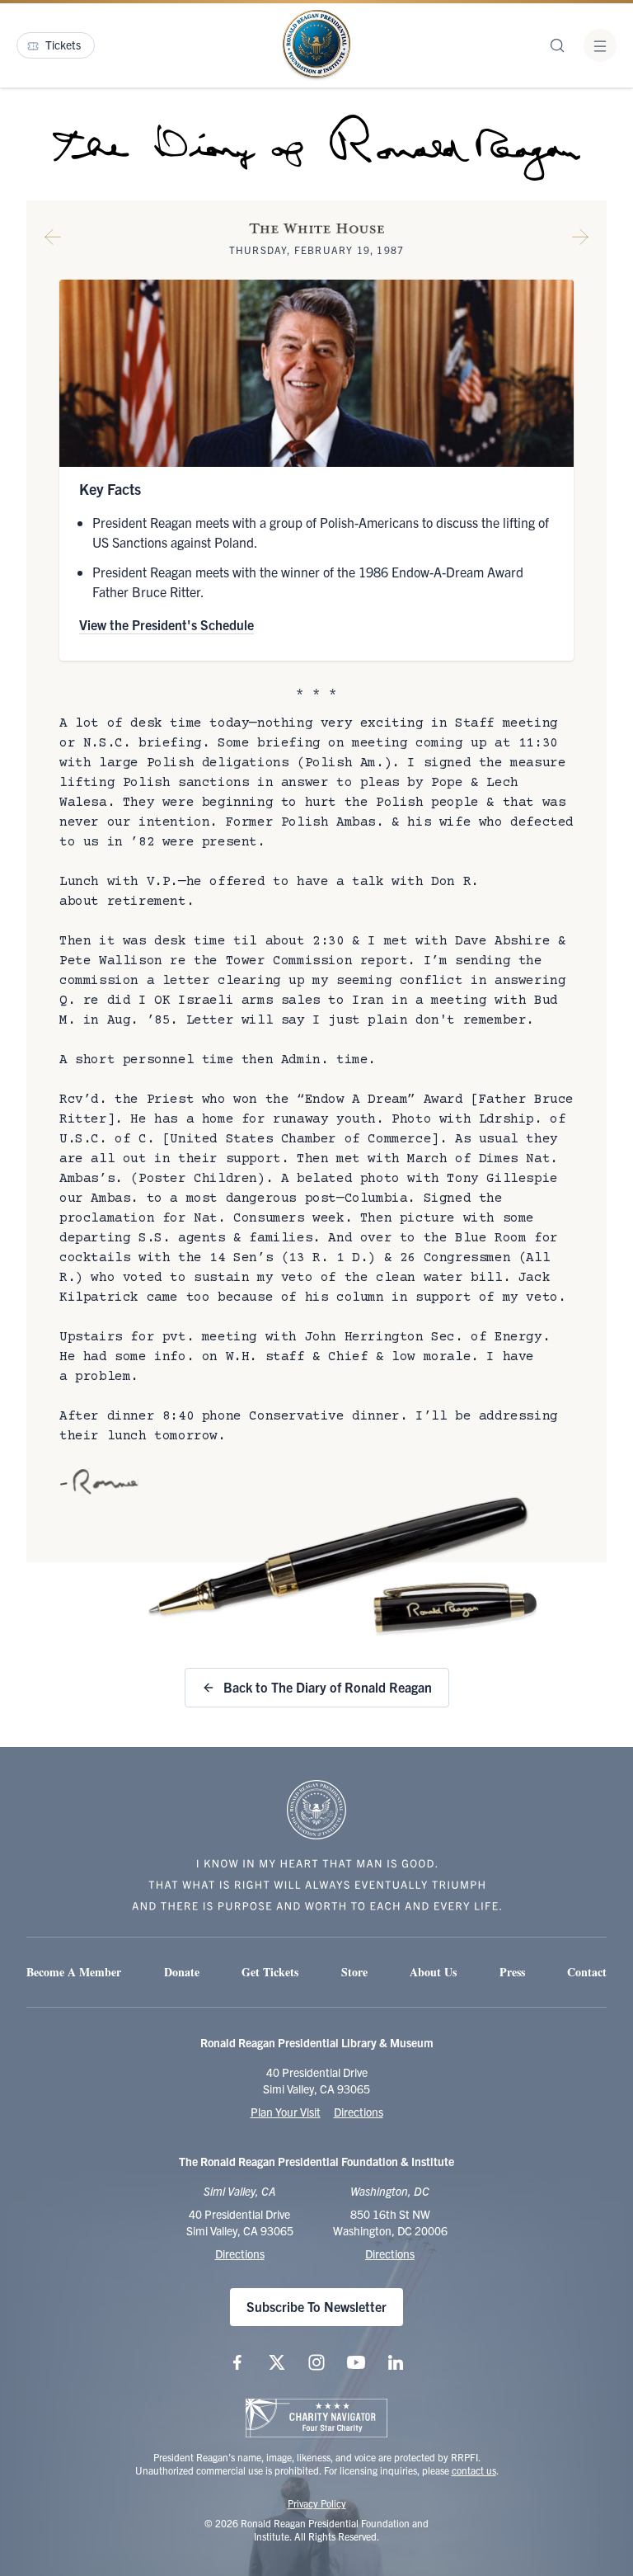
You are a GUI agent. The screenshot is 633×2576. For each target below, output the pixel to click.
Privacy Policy (317, 2503)
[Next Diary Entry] (580, 240)
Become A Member (74, 1972)
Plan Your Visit (286, 2112)
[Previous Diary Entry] (53, 240)
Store (354, 1972)
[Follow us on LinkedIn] (396, 2362)
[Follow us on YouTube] (356, 2362)
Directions (359, 2112)
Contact (587, 1972)
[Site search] (557, 45)
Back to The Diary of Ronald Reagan (328, 1687)
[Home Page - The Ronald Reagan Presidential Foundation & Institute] (316, 45)
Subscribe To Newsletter (316, 2306)
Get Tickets (270, 1972)
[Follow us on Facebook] (237, 2362)
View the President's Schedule (166, 624)
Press (512, 1972)
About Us (433, 1972)
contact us (474, 2470)
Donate (182, 1972)
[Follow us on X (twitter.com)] (277, 2362)
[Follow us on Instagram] (316, 2362)
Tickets (63, 45)
